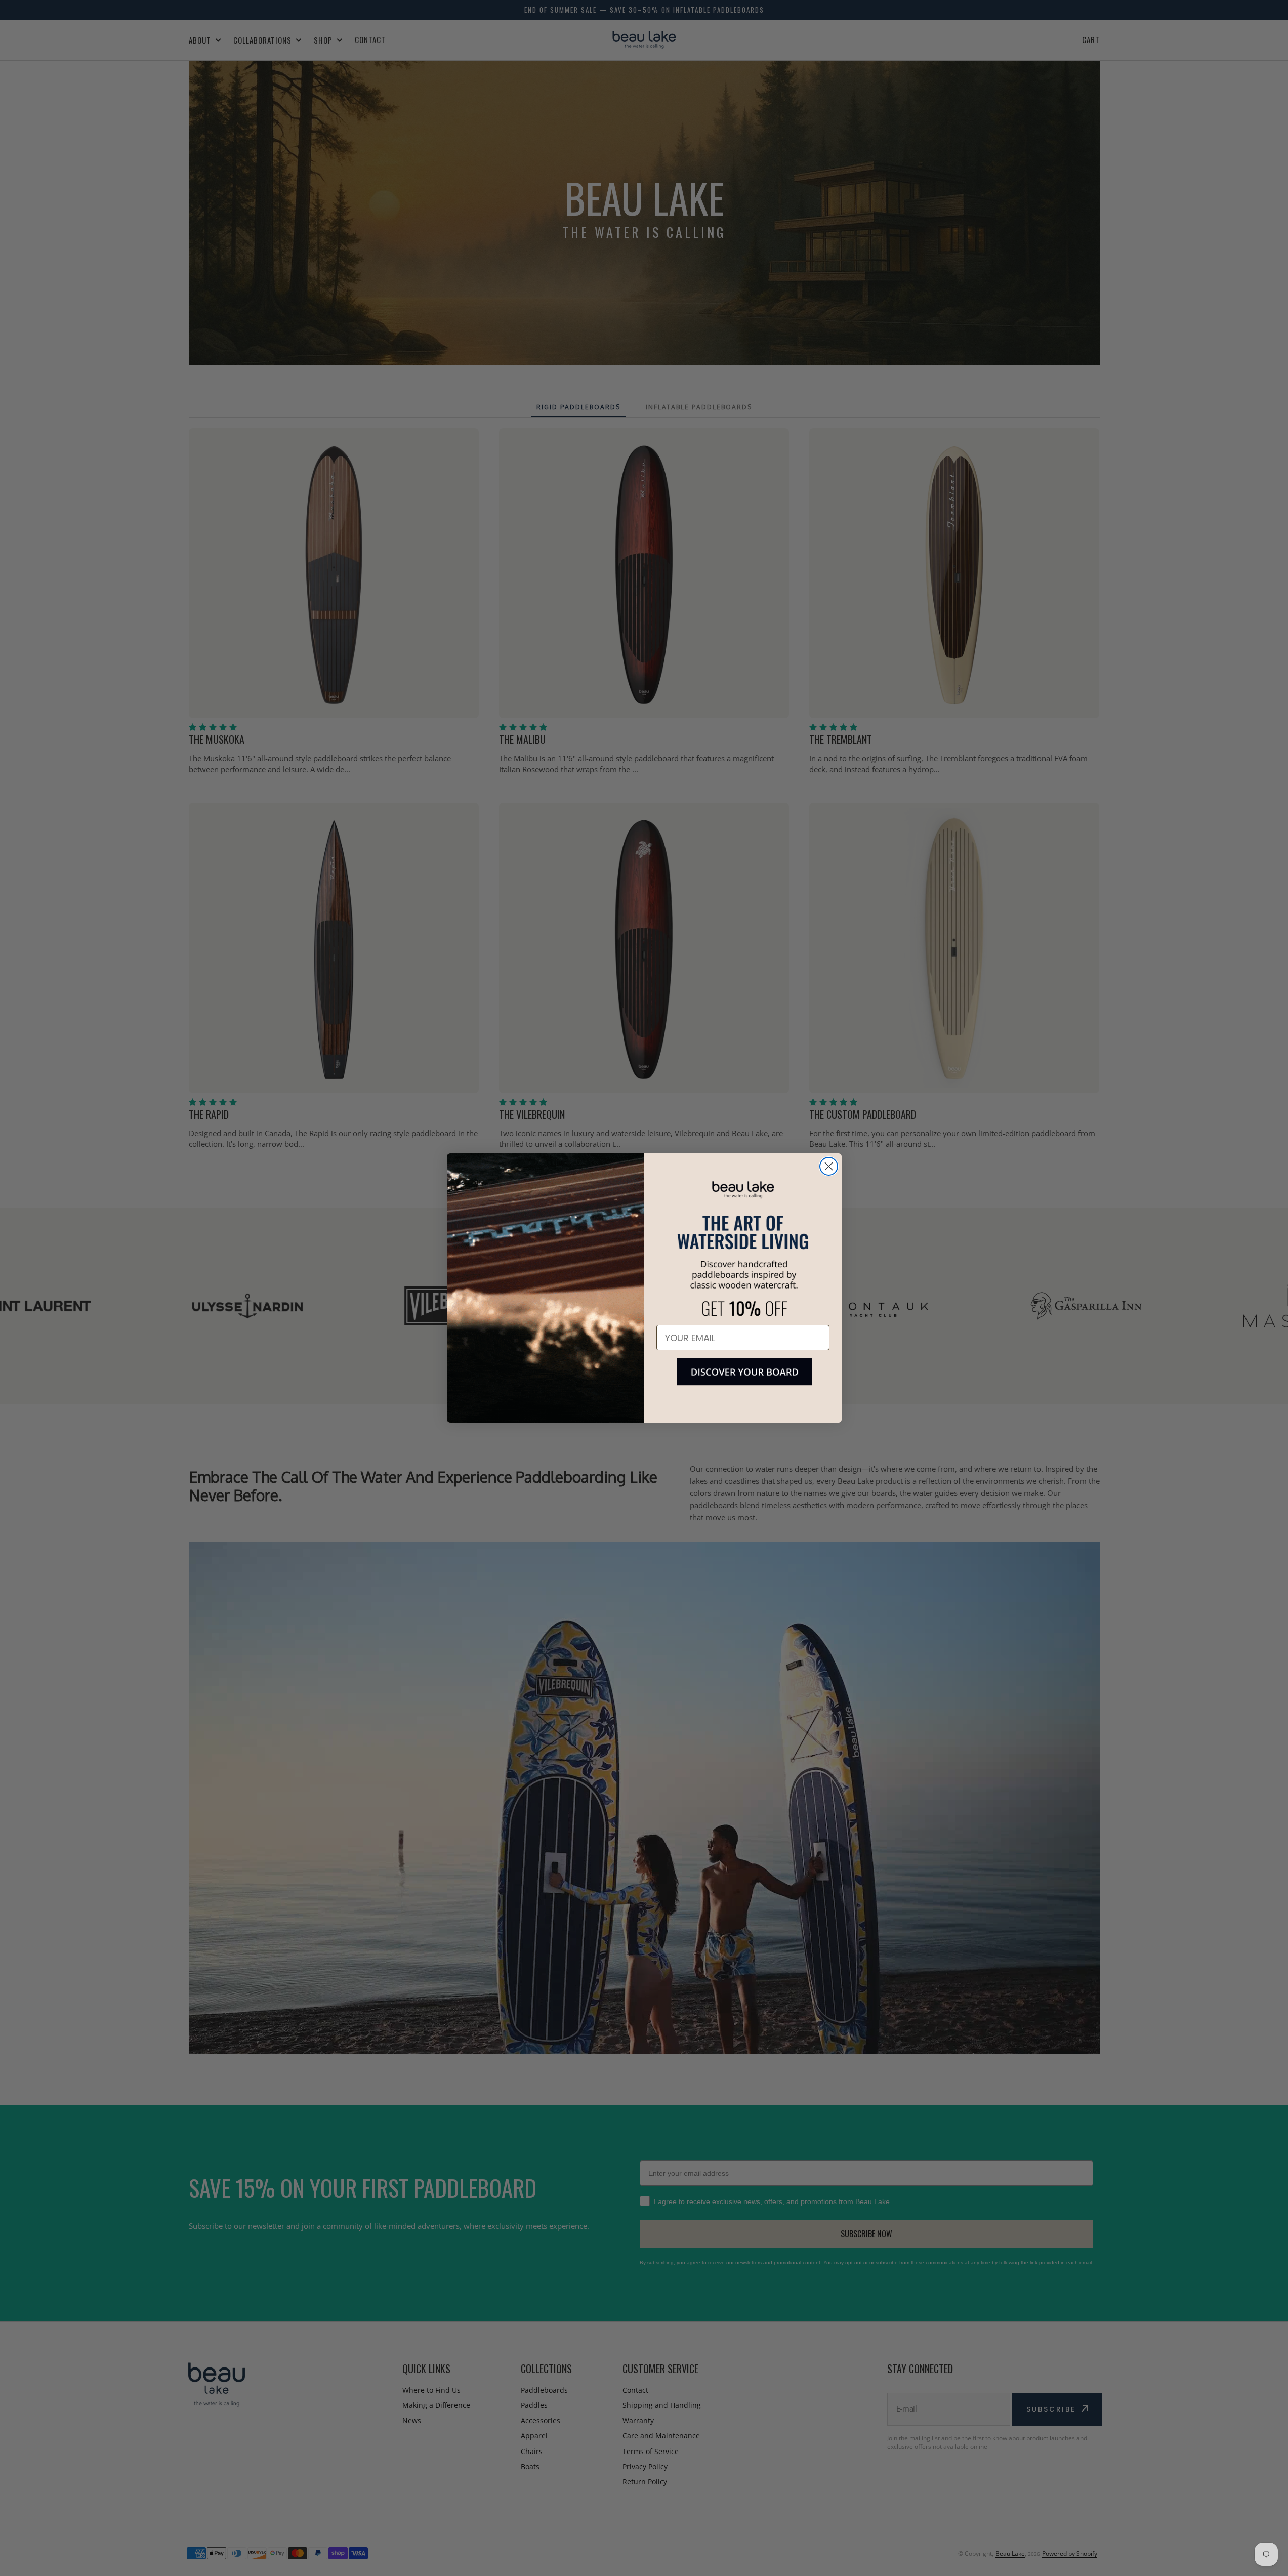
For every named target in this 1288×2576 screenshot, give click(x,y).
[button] (743, 1380)
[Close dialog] (829, 1166)
